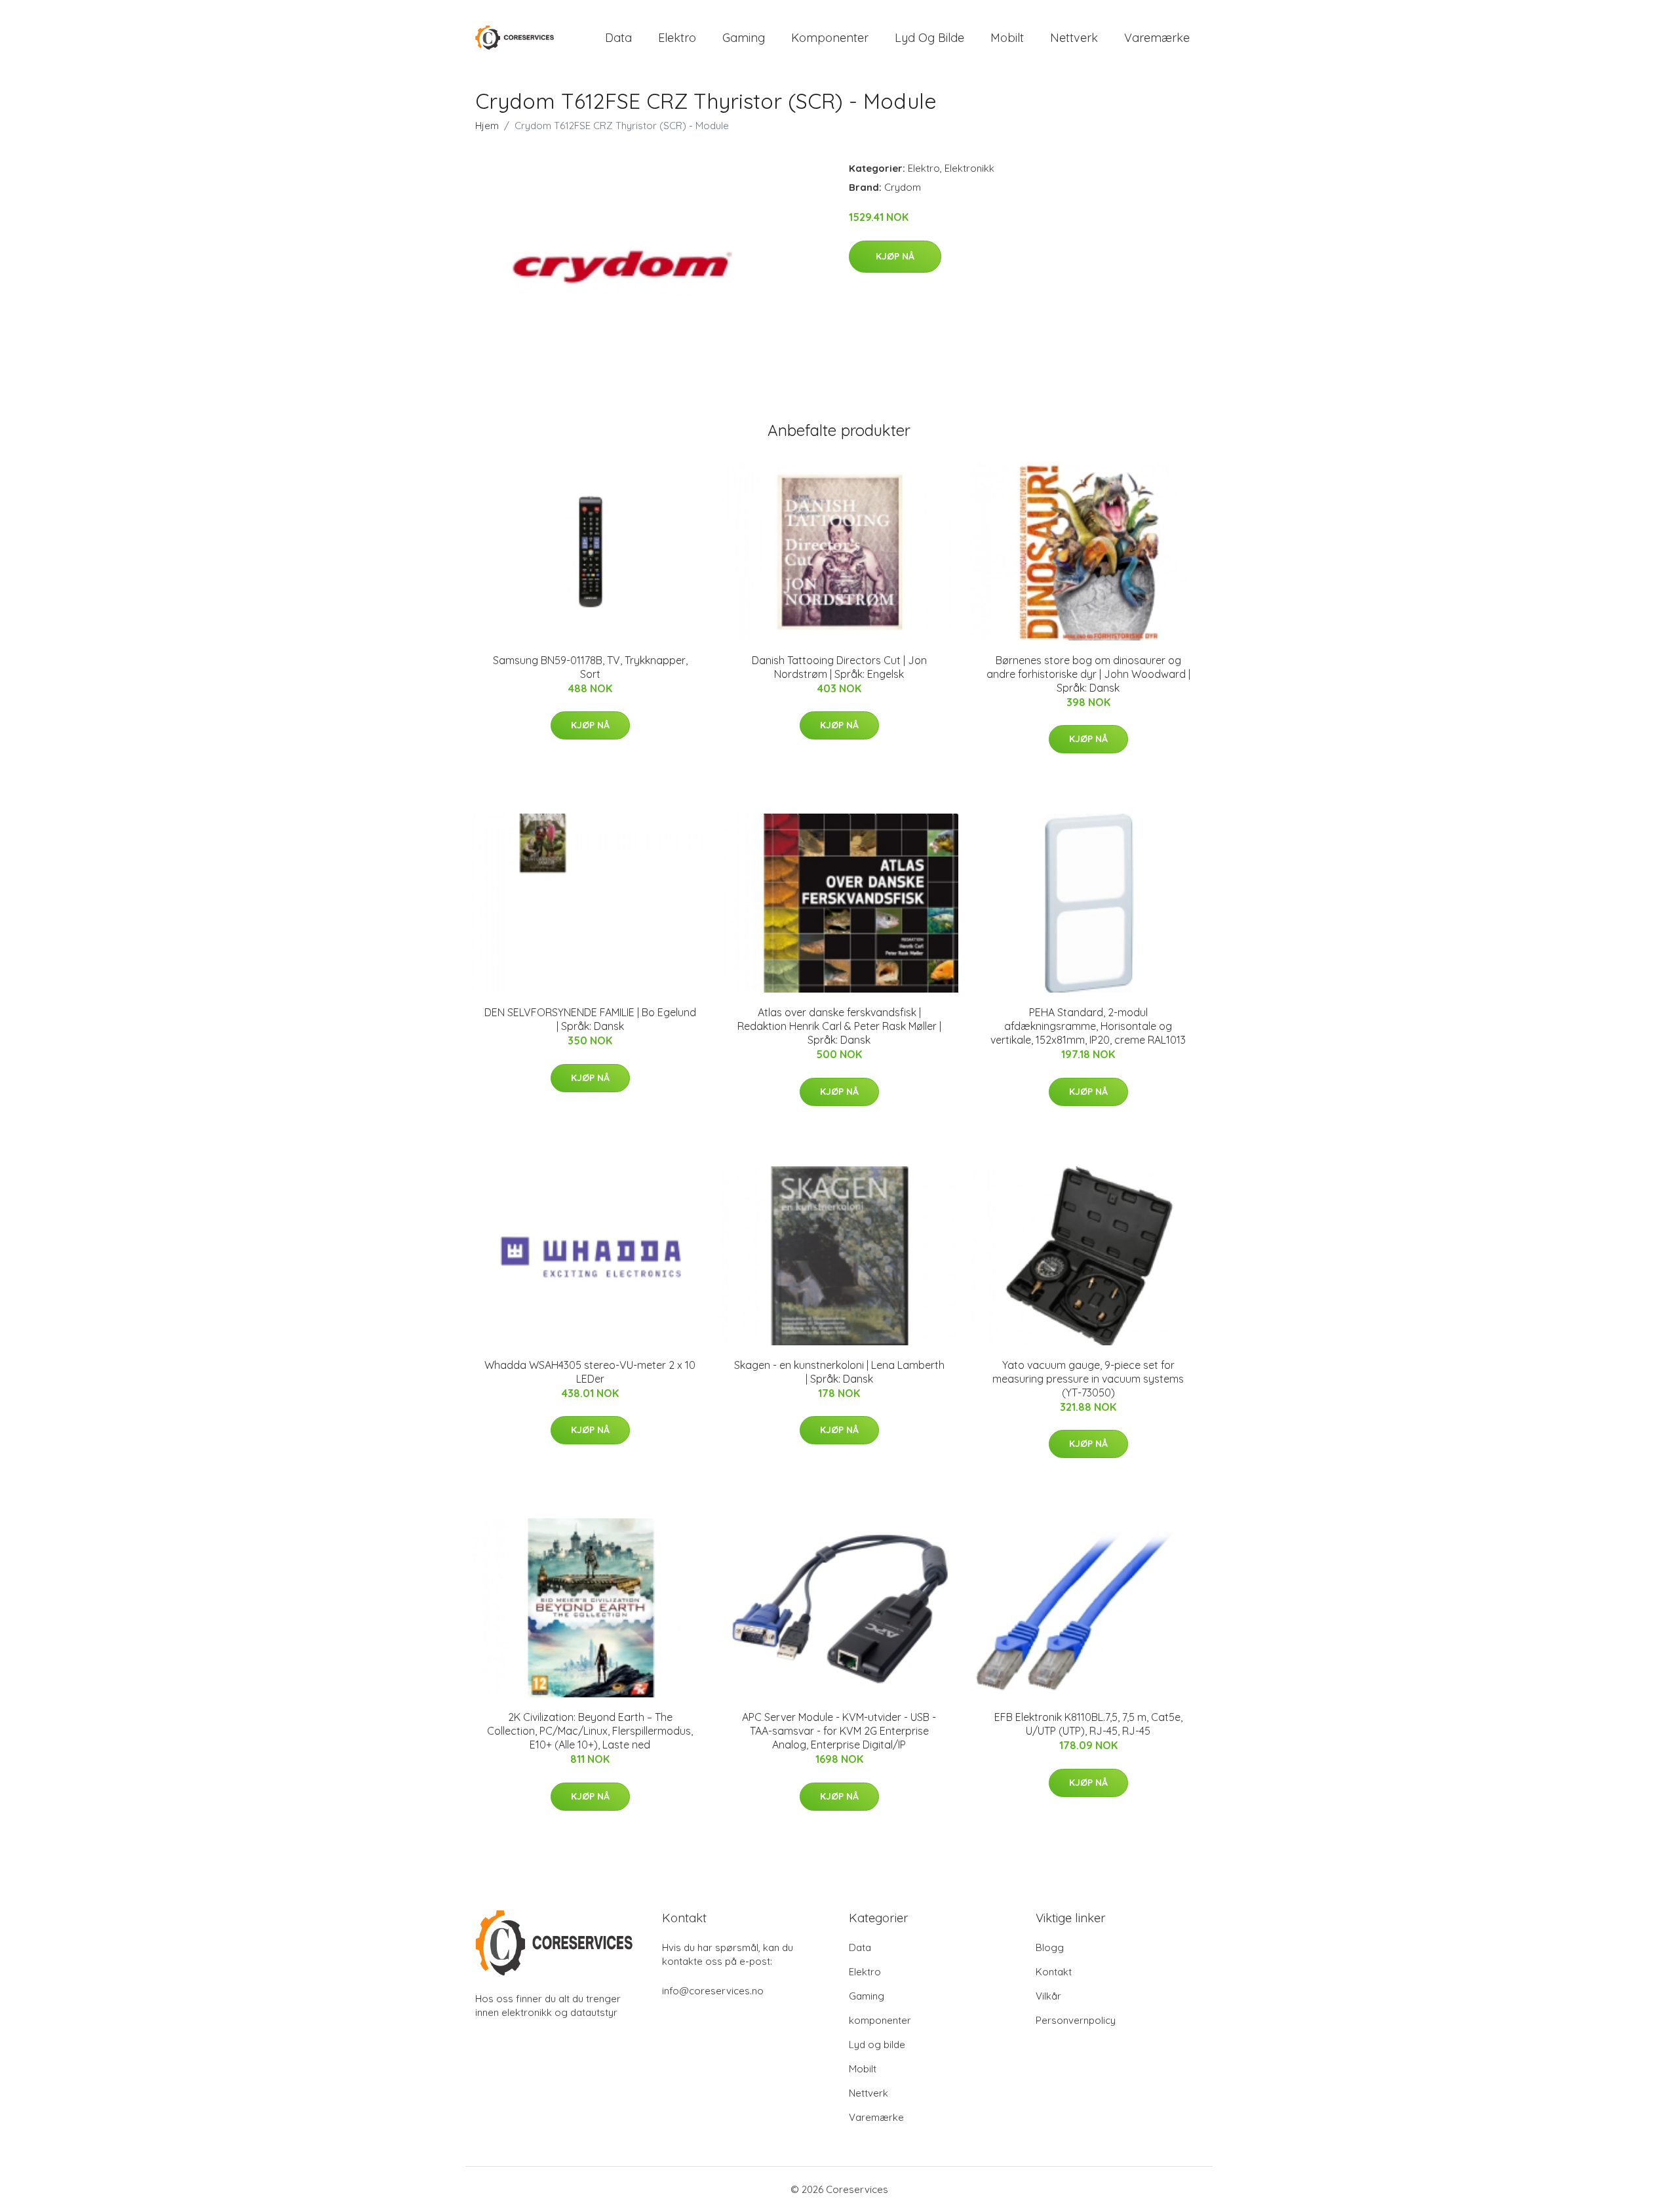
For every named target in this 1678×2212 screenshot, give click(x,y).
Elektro (677, 38)
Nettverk (1074, 38)
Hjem (487, 126)
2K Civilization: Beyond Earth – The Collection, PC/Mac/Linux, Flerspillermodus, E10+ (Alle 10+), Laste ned (590, 1731)
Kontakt (1054, 1972)
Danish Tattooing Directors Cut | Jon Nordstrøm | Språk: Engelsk (839, 667)
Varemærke (1157, 38)
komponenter (830, 38)
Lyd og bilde (929, 38)
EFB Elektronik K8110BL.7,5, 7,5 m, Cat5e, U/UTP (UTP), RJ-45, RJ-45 (1088, 1724)
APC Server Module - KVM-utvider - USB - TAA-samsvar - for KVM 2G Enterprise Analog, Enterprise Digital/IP (839, 1731)
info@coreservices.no (713, 1991)
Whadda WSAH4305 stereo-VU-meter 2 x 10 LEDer (590, 1372)
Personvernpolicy (1076, 2020)
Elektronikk (969, 168)
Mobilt (1007, 38)
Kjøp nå (895, 256)
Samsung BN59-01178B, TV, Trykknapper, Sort (590, 667)
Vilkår (1048, 1996)
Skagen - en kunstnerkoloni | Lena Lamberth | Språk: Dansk (839, 1372)
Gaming (744, 38)
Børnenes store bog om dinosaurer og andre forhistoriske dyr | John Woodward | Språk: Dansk (1088, 674)
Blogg (1050, 1947)
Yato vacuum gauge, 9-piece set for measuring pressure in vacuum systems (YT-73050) (1088, 1379)
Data (618, 38)
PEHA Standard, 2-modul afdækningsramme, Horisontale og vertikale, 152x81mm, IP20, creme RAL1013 (1088, 1026)
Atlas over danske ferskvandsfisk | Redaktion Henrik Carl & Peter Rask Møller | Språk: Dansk (839, 1026)
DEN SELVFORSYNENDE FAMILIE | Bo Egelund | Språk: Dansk (590, 1019)
